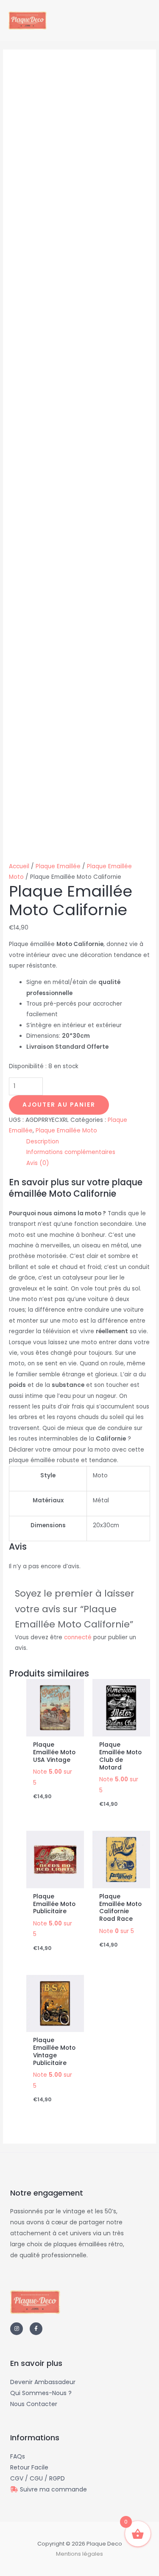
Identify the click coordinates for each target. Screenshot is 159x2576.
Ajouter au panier (59, 1105)
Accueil (19, 866)
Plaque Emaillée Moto (66, 1131)
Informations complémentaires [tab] (71, 1152)
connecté (78, 1637)
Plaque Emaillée (58, 866)
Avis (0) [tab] (38, 1163)
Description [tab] (43, 1142)
